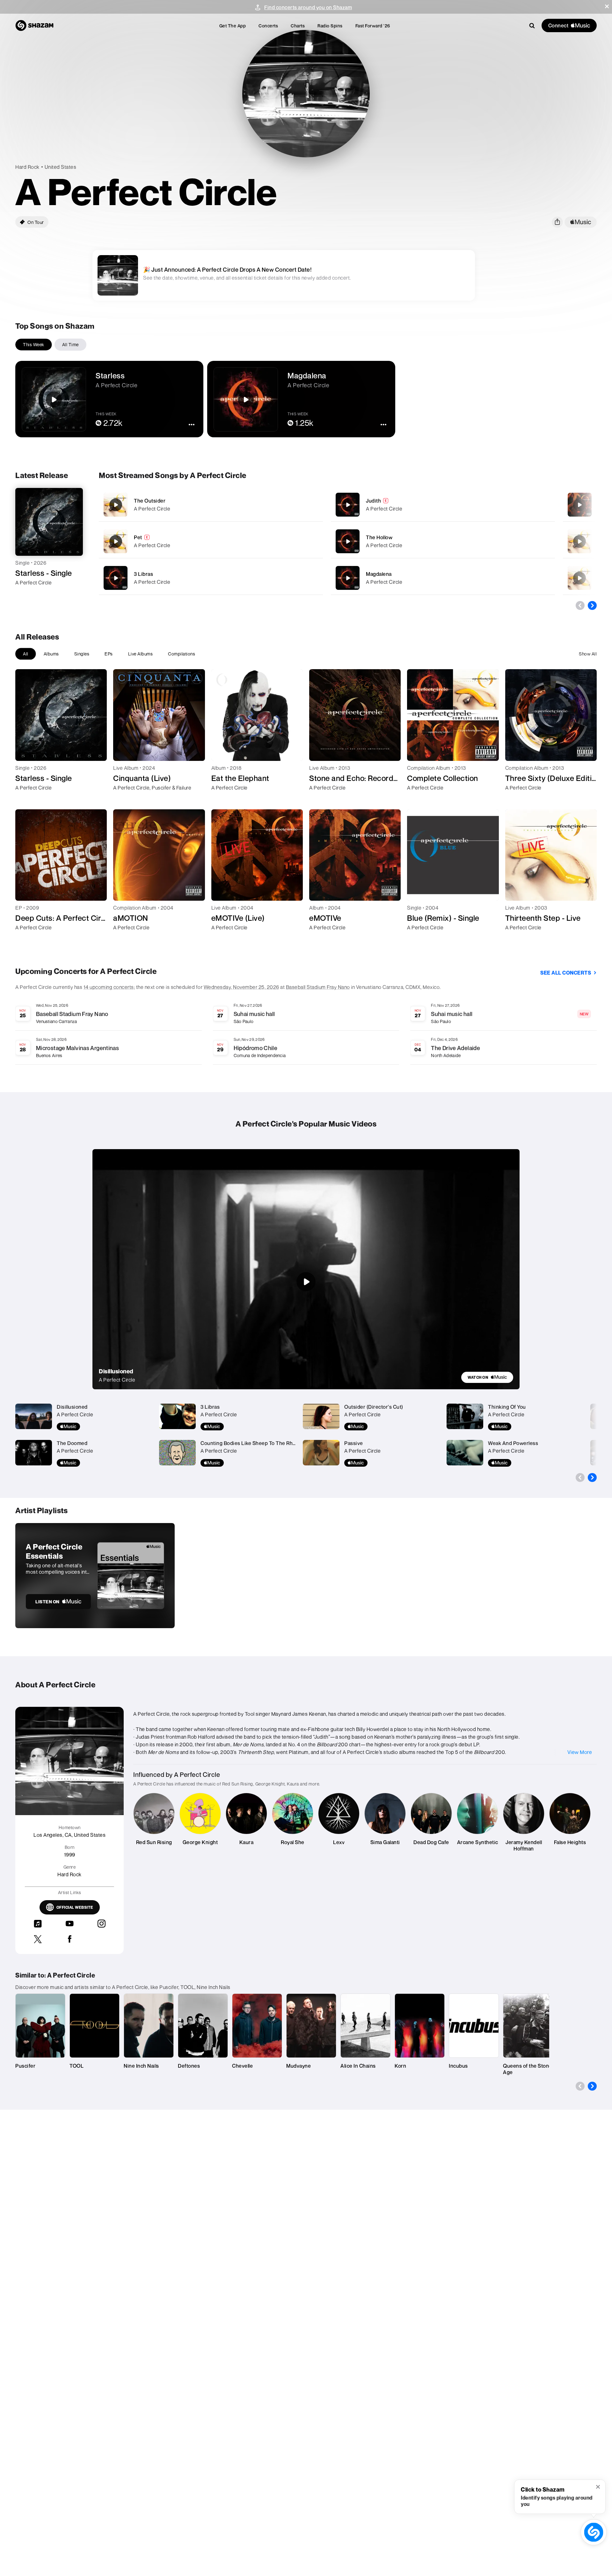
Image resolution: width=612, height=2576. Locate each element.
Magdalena (379, 574)
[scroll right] (592, 605)
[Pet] (211, 541)
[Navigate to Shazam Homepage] (34, 25)
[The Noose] (579, 541)
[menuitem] (233, 26)
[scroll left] (580, 605)
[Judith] (443, 505)
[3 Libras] (211, 578)
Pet (138, 537)
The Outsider (150, 501)
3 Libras (143, 574)
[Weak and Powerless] (579, 578)
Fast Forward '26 (373, 26)
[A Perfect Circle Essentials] (95, 1576)
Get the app (233, 26)
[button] (607, 6)
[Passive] (579, 505)
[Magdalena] (443, 578)
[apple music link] (581, 222)
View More (580, 1752)
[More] (301, 505)
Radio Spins (330, 26)
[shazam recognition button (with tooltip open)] (594, 2532)
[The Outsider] (211, 505)
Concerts (268, 26)
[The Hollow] (443, 541)
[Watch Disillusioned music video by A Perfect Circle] (306, 1282)
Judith (373, 501)
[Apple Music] (27, 594)
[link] (487, 1377)
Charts (298, 26)
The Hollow (379, 537)
